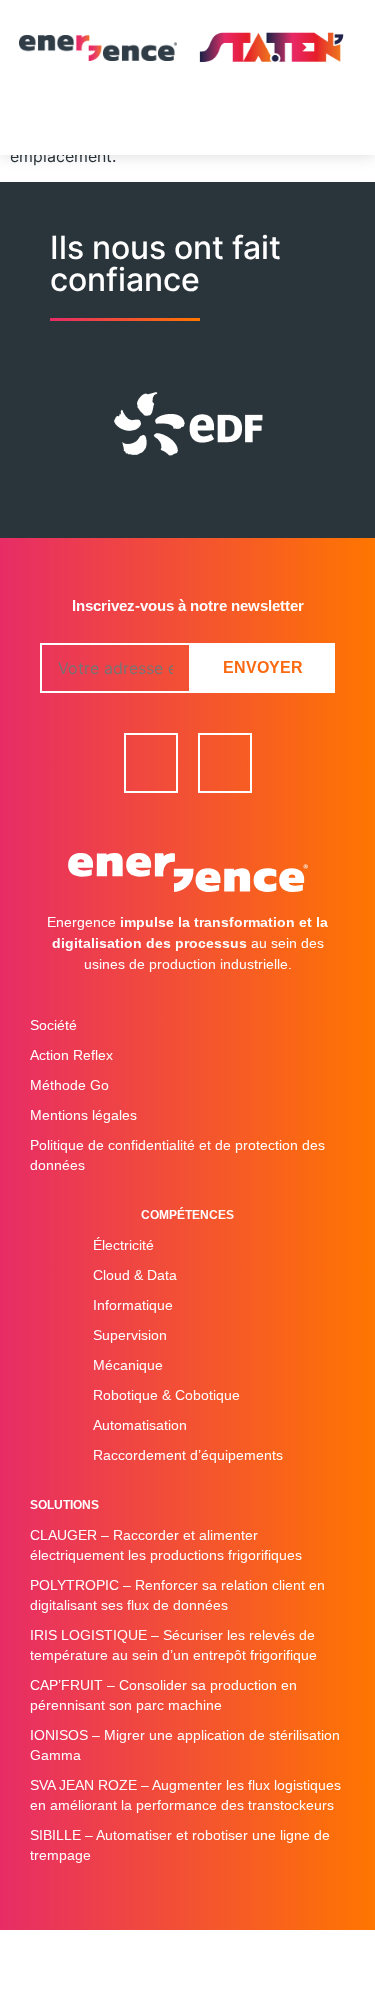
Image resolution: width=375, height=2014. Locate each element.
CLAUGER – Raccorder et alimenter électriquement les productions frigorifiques (166, 1545)
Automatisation (140, 1425)
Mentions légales (83, 1115)
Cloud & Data (135, 1275)
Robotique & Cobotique (166, 1395)
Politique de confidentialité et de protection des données (177, 1155)
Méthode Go (69, 1085)
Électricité (123, 1245)
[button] (187, 125)
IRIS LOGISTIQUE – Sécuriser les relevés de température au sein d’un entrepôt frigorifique (173, 1645)
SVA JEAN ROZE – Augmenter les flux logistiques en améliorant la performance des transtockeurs (185, 1795)
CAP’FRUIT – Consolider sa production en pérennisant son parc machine (163, 1695)
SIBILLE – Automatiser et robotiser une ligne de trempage (180, 1845)
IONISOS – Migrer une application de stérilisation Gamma (185, 1745)
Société (53, 1025)
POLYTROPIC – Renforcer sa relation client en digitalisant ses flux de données (177, 1595)
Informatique (133, 1305)
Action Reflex (71, 1055)
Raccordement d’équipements (188, 1455)
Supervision (130, 1335)
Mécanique (128, 1365)
